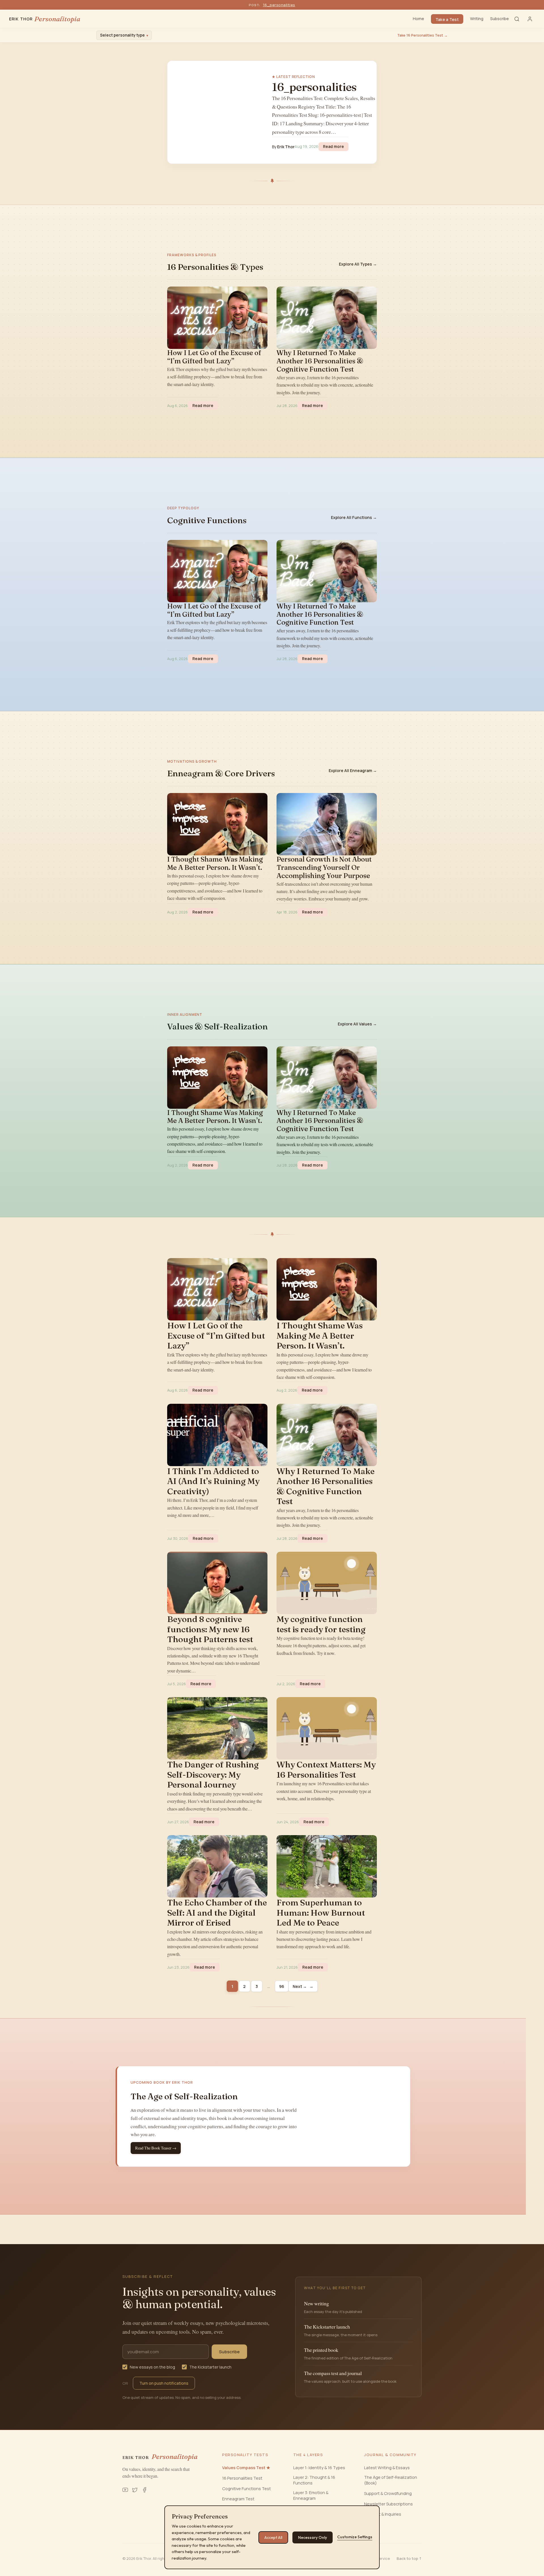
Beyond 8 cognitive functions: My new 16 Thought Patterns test (210, 1629)
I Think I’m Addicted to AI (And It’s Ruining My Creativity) (213, 1481)
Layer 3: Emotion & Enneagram (311, 2495)
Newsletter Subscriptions (388, 2504)
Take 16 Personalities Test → (422, 35)
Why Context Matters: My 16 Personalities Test (326, 1770)
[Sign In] (530, 19)
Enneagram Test (238, 2499)
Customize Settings (355, 2537)
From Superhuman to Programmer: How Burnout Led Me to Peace (321, 1913)
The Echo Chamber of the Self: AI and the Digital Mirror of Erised (217, 1913)
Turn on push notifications (164, 2383)
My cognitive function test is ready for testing (321, 1624)
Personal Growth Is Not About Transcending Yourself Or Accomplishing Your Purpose (324, 868)
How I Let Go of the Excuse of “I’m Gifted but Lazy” (214, 357)
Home (418, 19)
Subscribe (500, 19)
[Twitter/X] (135, 2490)
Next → (303, 1986)
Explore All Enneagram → (353, 770)
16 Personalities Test (242, 2478)
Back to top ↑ (409, 2558)
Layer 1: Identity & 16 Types (319, 2468)
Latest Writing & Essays (387, 2468)
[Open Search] (517, 19)
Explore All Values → (357, 1024)
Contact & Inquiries (383, 2514)
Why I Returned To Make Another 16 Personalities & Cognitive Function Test (320, 361)
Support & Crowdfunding (388, 2493)
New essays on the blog (152, 2367)
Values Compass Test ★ (246, 2468)
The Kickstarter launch (210, 2367)
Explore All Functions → (354, 517)
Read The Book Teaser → (156, 2148)
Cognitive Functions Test (246, 2489)
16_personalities (279, 5)
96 (282, 1986)
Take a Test (447, 19)
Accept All (273, 2537)
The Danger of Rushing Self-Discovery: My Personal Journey (213, 1775)
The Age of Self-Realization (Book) (391, 2480)
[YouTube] (125, 2490)
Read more (336, 146)
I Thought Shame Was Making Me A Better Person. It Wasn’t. (215, 863)
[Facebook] (144, 2490)
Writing (477, 19)
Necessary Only (313, 2537)
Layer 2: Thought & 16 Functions (314, 2480)
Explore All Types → (358, 264)
